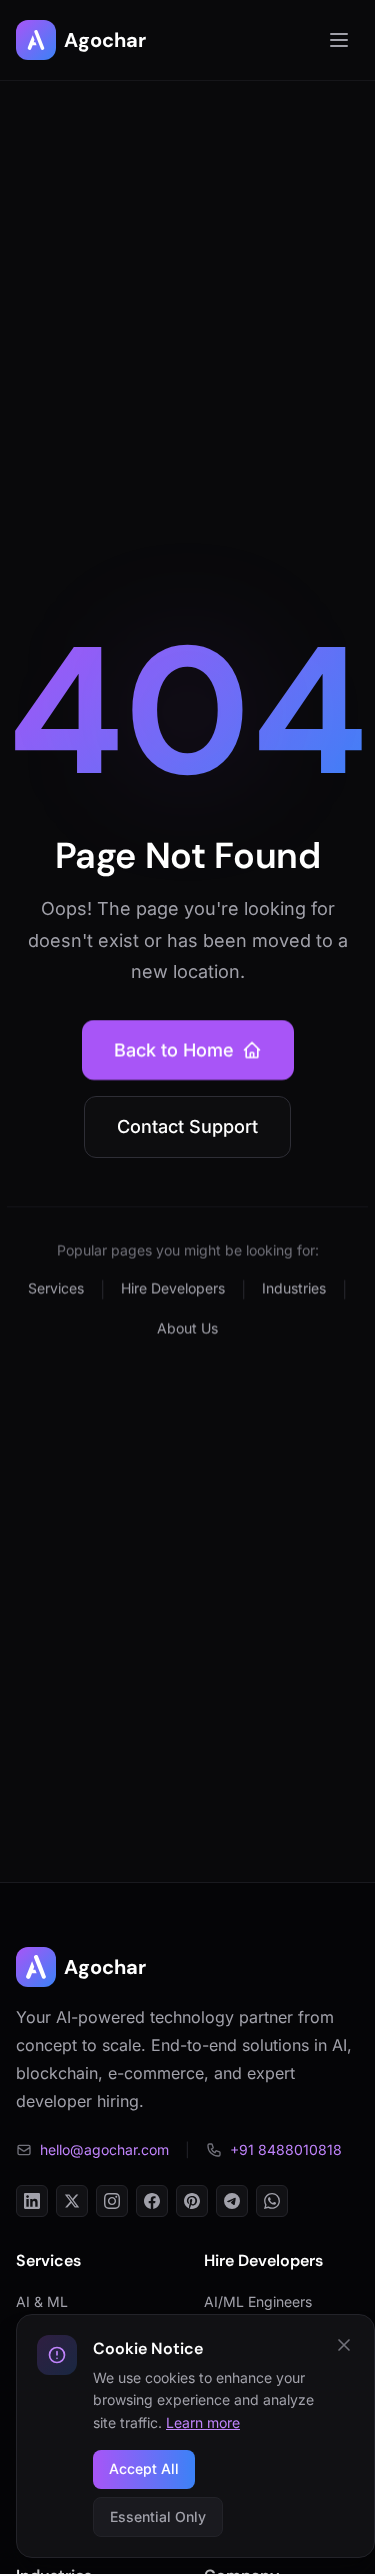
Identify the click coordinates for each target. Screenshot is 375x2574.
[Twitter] (72, 2201)
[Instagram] (112, 2201)
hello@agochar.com (104, 2149)
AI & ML (42, 2301)
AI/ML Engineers (258, 2301)
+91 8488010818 (286, 2149)
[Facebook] (152, 2201)
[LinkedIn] (32, 2201)
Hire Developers (173, 1287)
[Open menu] (339, 40)
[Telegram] (232, 2201)
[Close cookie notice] (344, 2345)
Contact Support (187, 1126)
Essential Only (158, 2516)
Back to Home (174, 1049)
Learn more (203, 2422)
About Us (187, 1327)
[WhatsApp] (272, 2201)
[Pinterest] (192, 2201)
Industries (294, 1287)
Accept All (144, 2468)
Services (56, 1287)
